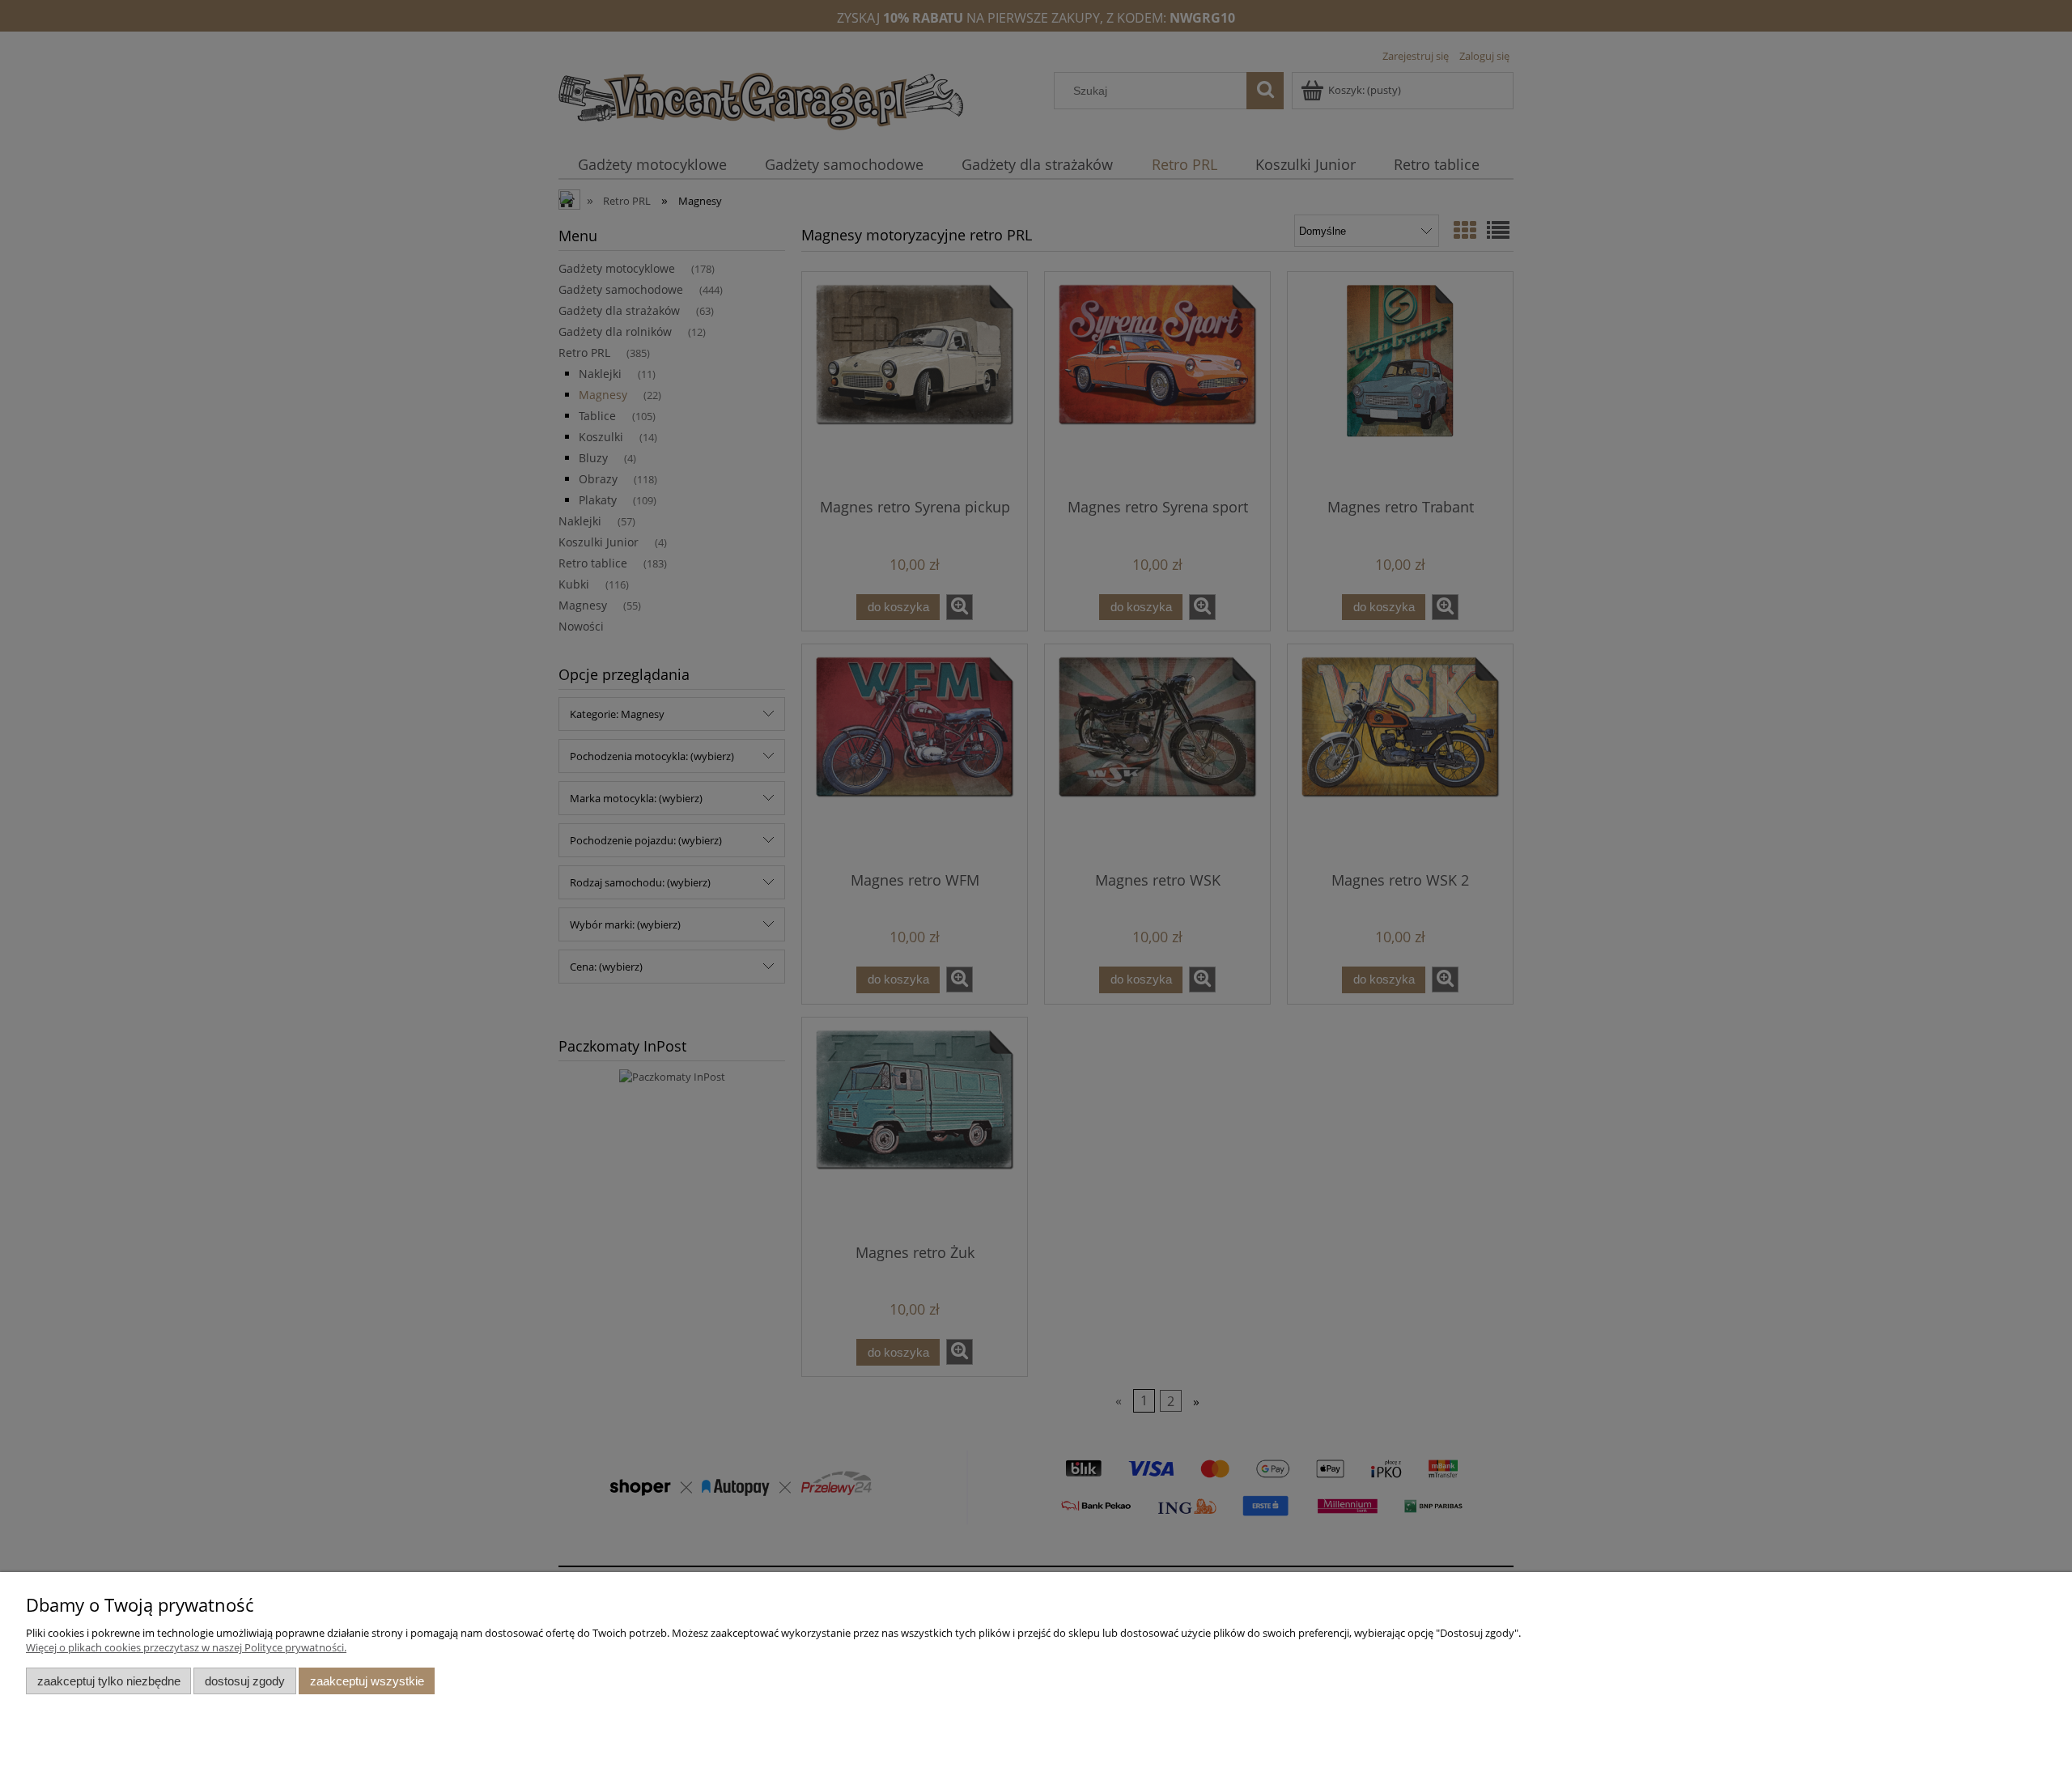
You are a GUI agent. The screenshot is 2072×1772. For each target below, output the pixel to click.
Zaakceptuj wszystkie (367, 1681)
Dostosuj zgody (245, 1681)
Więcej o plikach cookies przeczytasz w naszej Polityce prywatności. (186, 1647)
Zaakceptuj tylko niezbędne (109, 1681)
